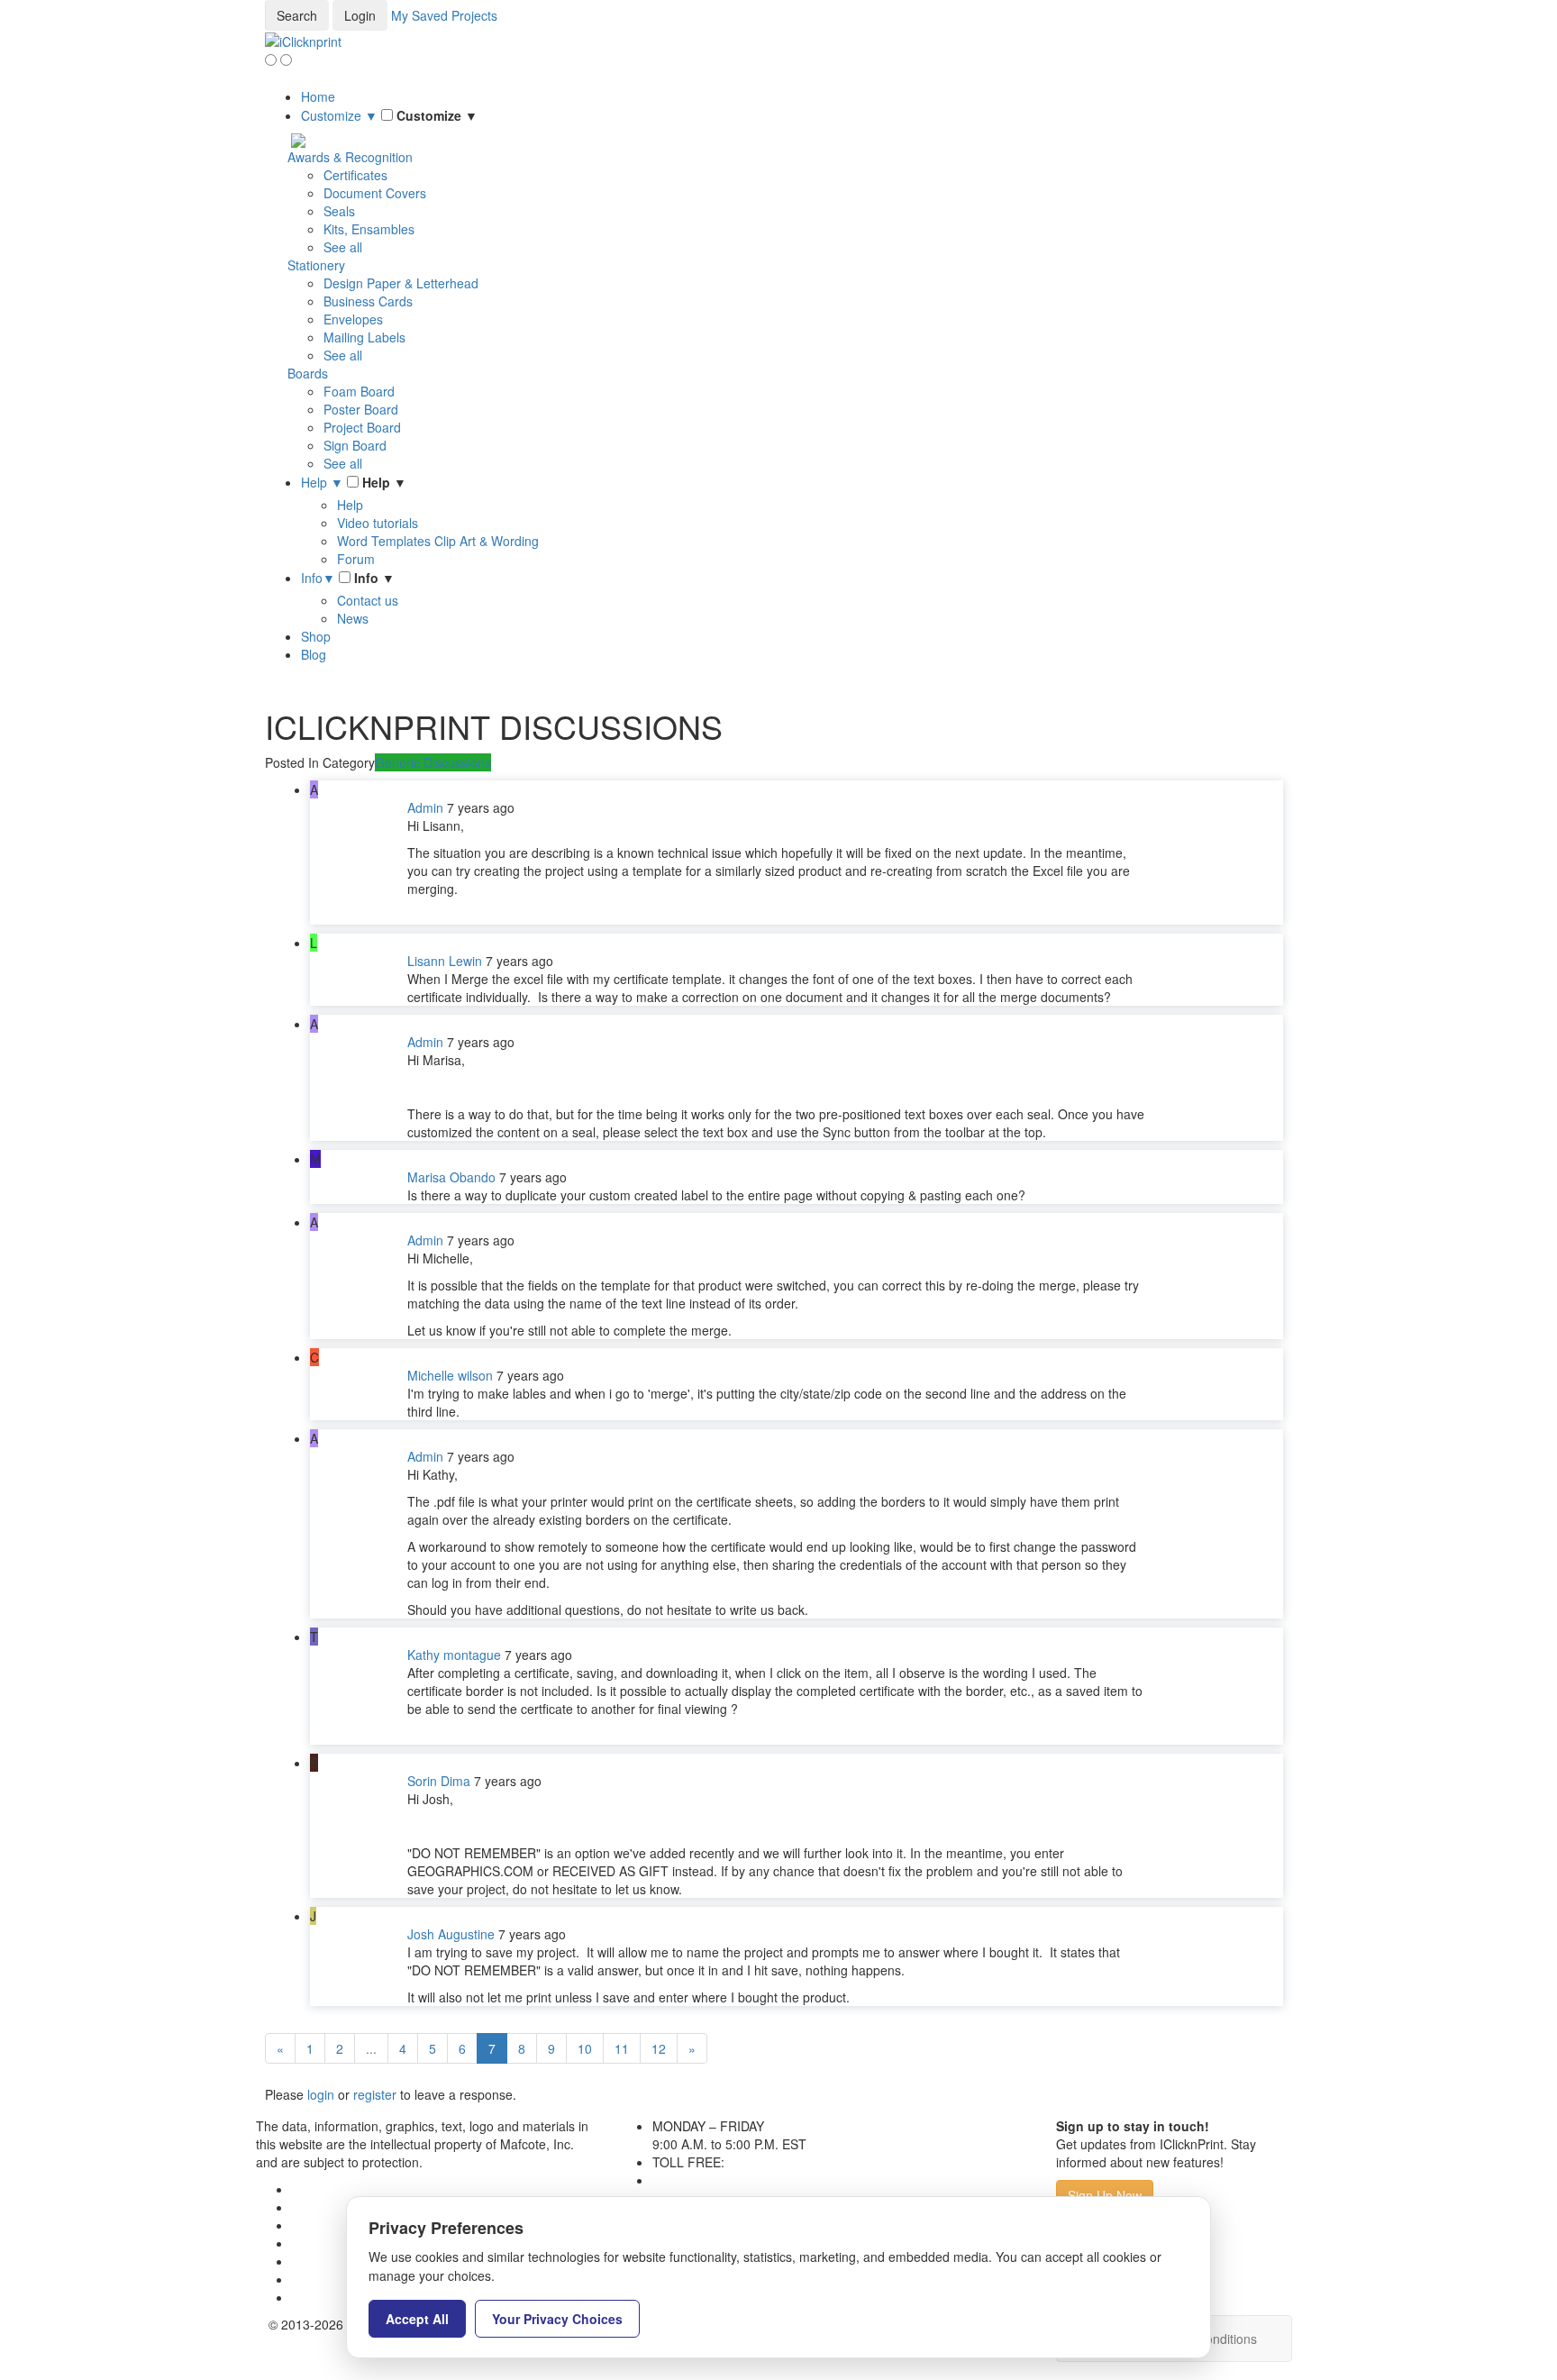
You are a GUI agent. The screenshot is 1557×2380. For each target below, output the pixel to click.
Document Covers (375, 193)
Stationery (316, 265)
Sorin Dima (439, 1781)
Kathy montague (454, 1655)
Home (318, 96)
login (321, 2094)
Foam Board (359, 391)
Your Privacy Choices (557, 2319)
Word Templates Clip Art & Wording (438, 541)
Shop (316, 636)
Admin (425, 807)
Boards (308, 373)
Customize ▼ (339, 115)
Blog (314, 654)
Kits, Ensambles (369, 229)
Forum (356, 559)
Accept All (417, 2319)
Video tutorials (378, 523)
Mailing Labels (364, 337)
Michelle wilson (450, 1375)
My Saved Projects (444, 15)
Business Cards (368, 301)
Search (297, 15)
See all (343, 247)
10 (585, 2048)
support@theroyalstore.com (732, 2180)
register (375, 2094)
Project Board (362, 427)
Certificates (355, 175)
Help (350, 505)
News (353, 618)
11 (622, 2048)
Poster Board (361, 409)
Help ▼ (322, 482)
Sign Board (355, 445)
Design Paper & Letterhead (401, 283)
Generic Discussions (433, 762)
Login (360, 15)
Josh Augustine (451, 1934)
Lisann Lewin (445, 961)
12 (659, 2048)
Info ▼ (374, 578)
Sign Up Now (1105, 2195)
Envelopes (353, 319)
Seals (339, 211)
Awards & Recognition (350, 157)
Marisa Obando (451, 1177)
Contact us (368, 600)
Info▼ (318, 578)
